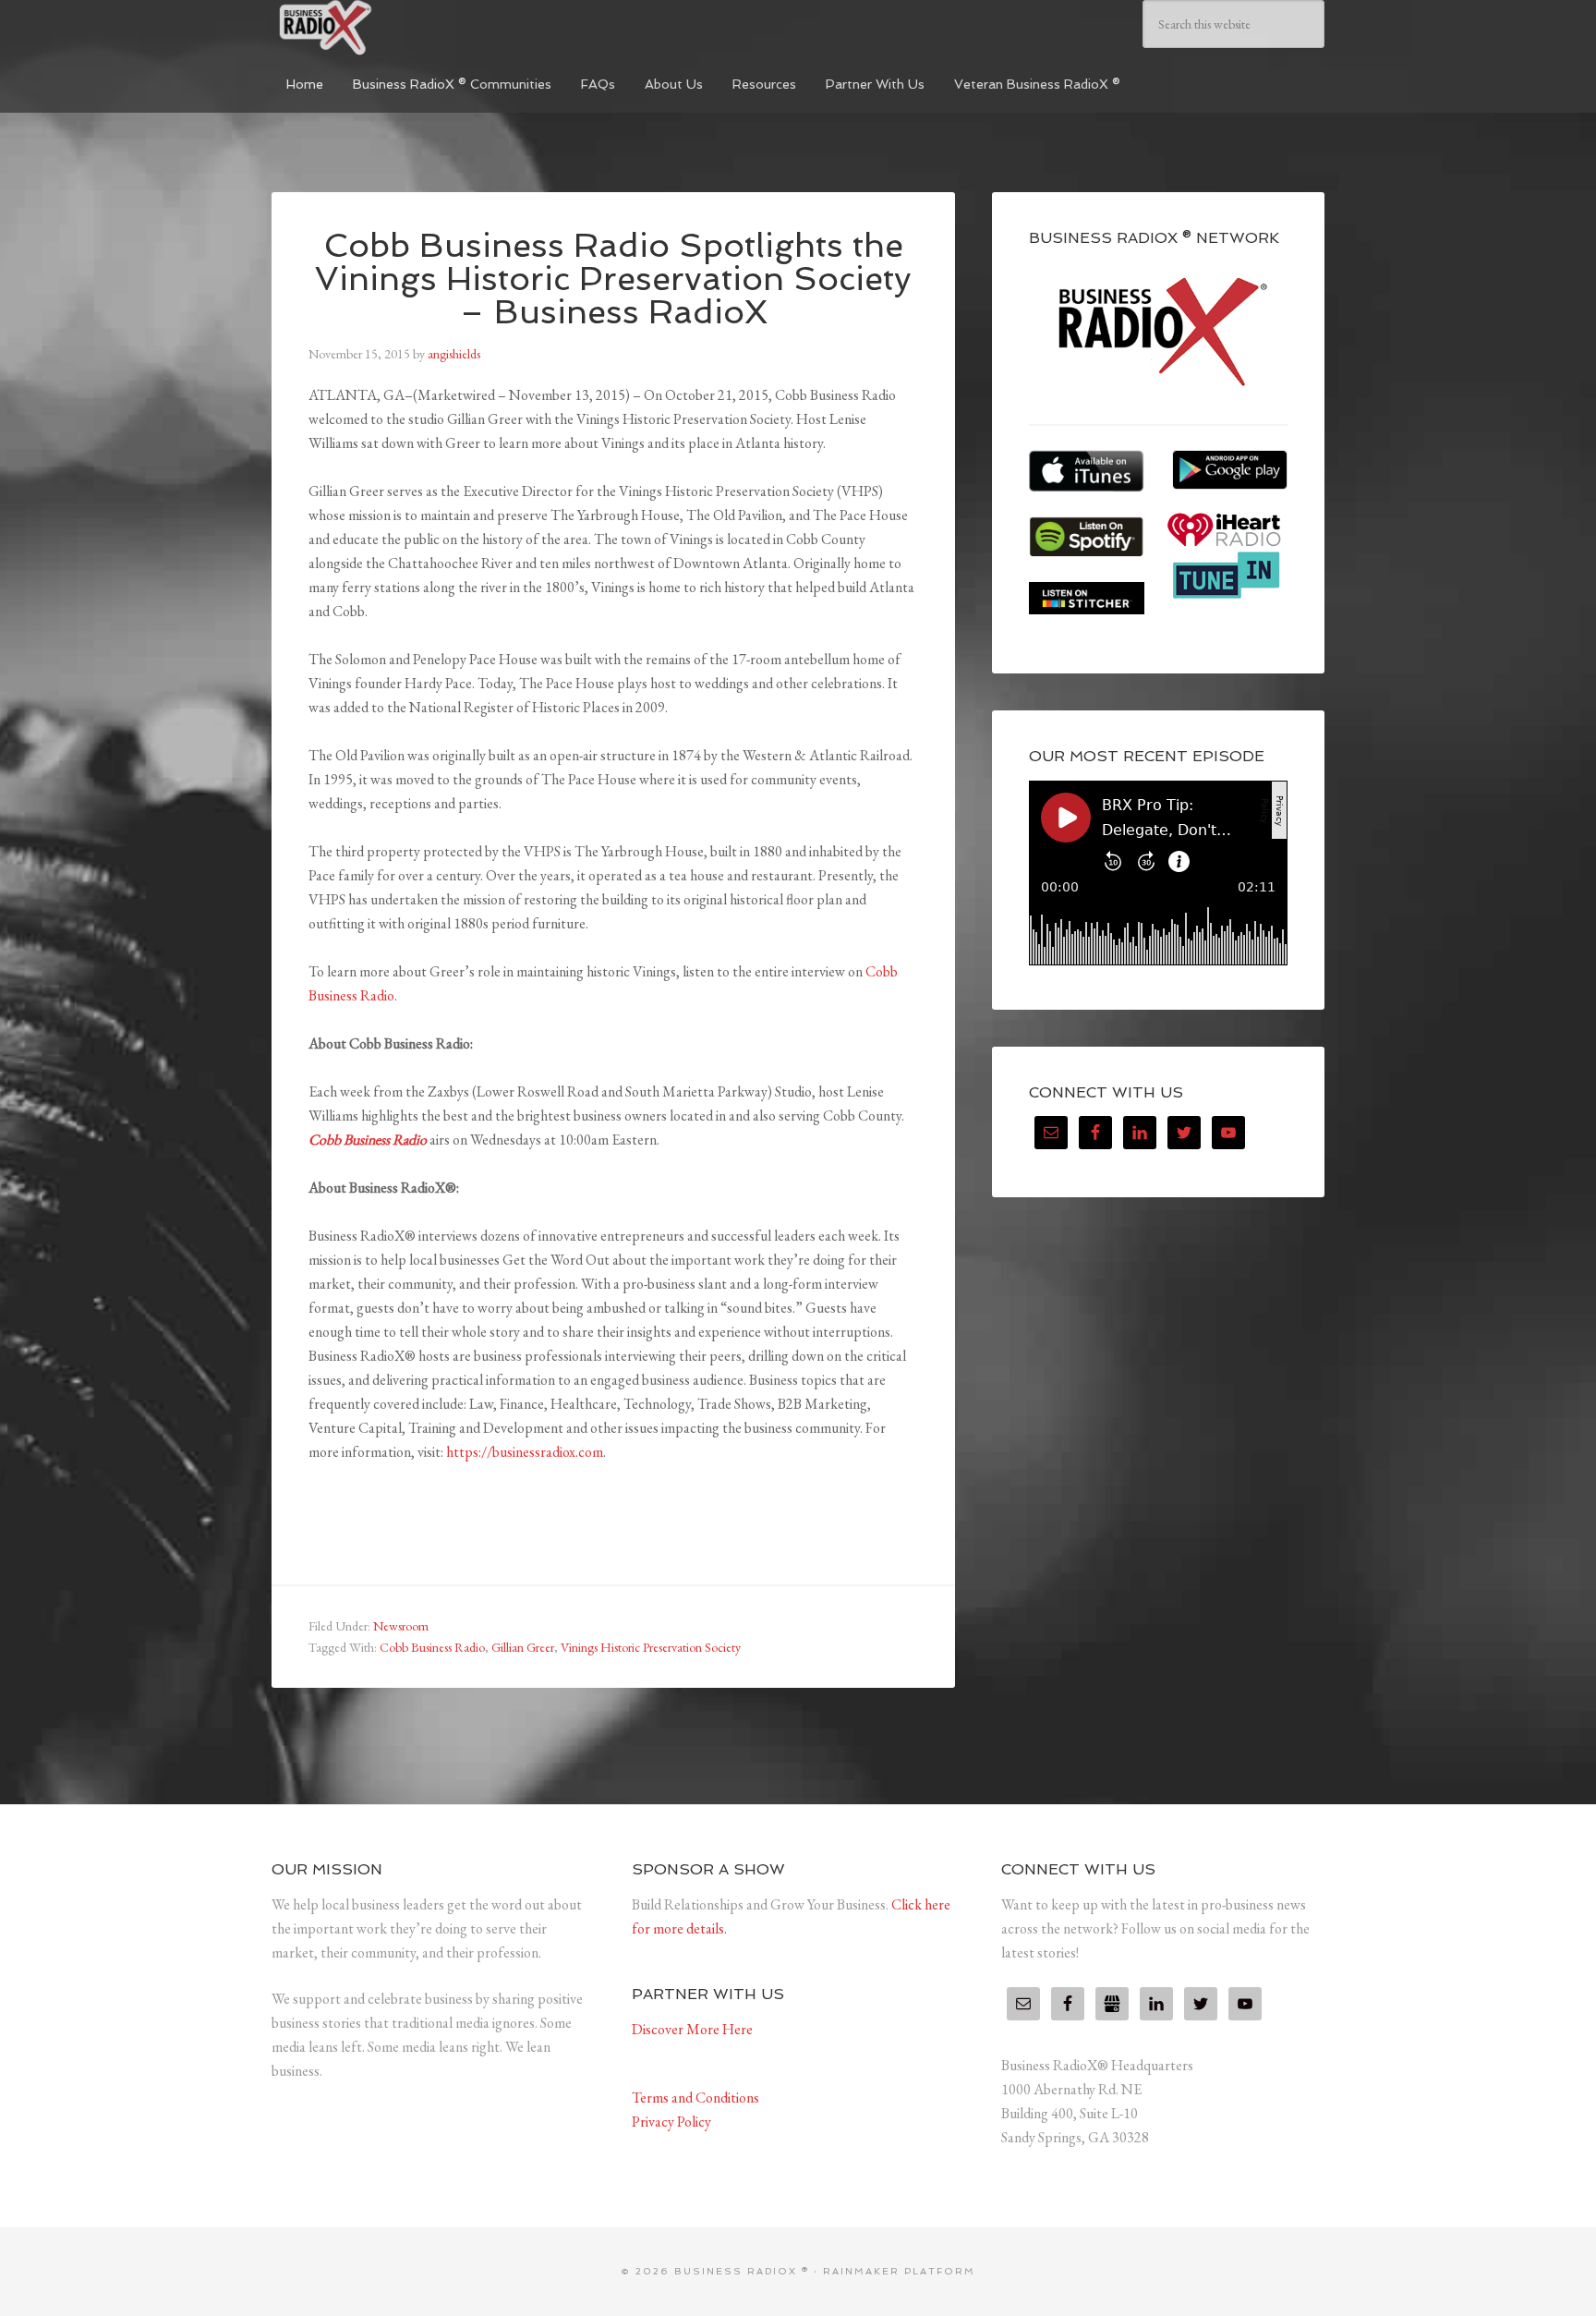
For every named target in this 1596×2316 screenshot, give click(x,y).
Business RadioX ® (410, 28)
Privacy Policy (671, 2122)
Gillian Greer (523, 1647)
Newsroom (401, 1626)
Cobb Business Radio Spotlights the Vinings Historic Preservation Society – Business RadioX (613, 279)
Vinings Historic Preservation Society (651, 1647)
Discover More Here (692, 2029)
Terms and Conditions (695, 2098)
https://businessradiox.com (525, 1452)
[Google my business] (1112, 2004)
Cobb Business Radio (368, 1140)
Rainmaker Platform (899, 2271)
